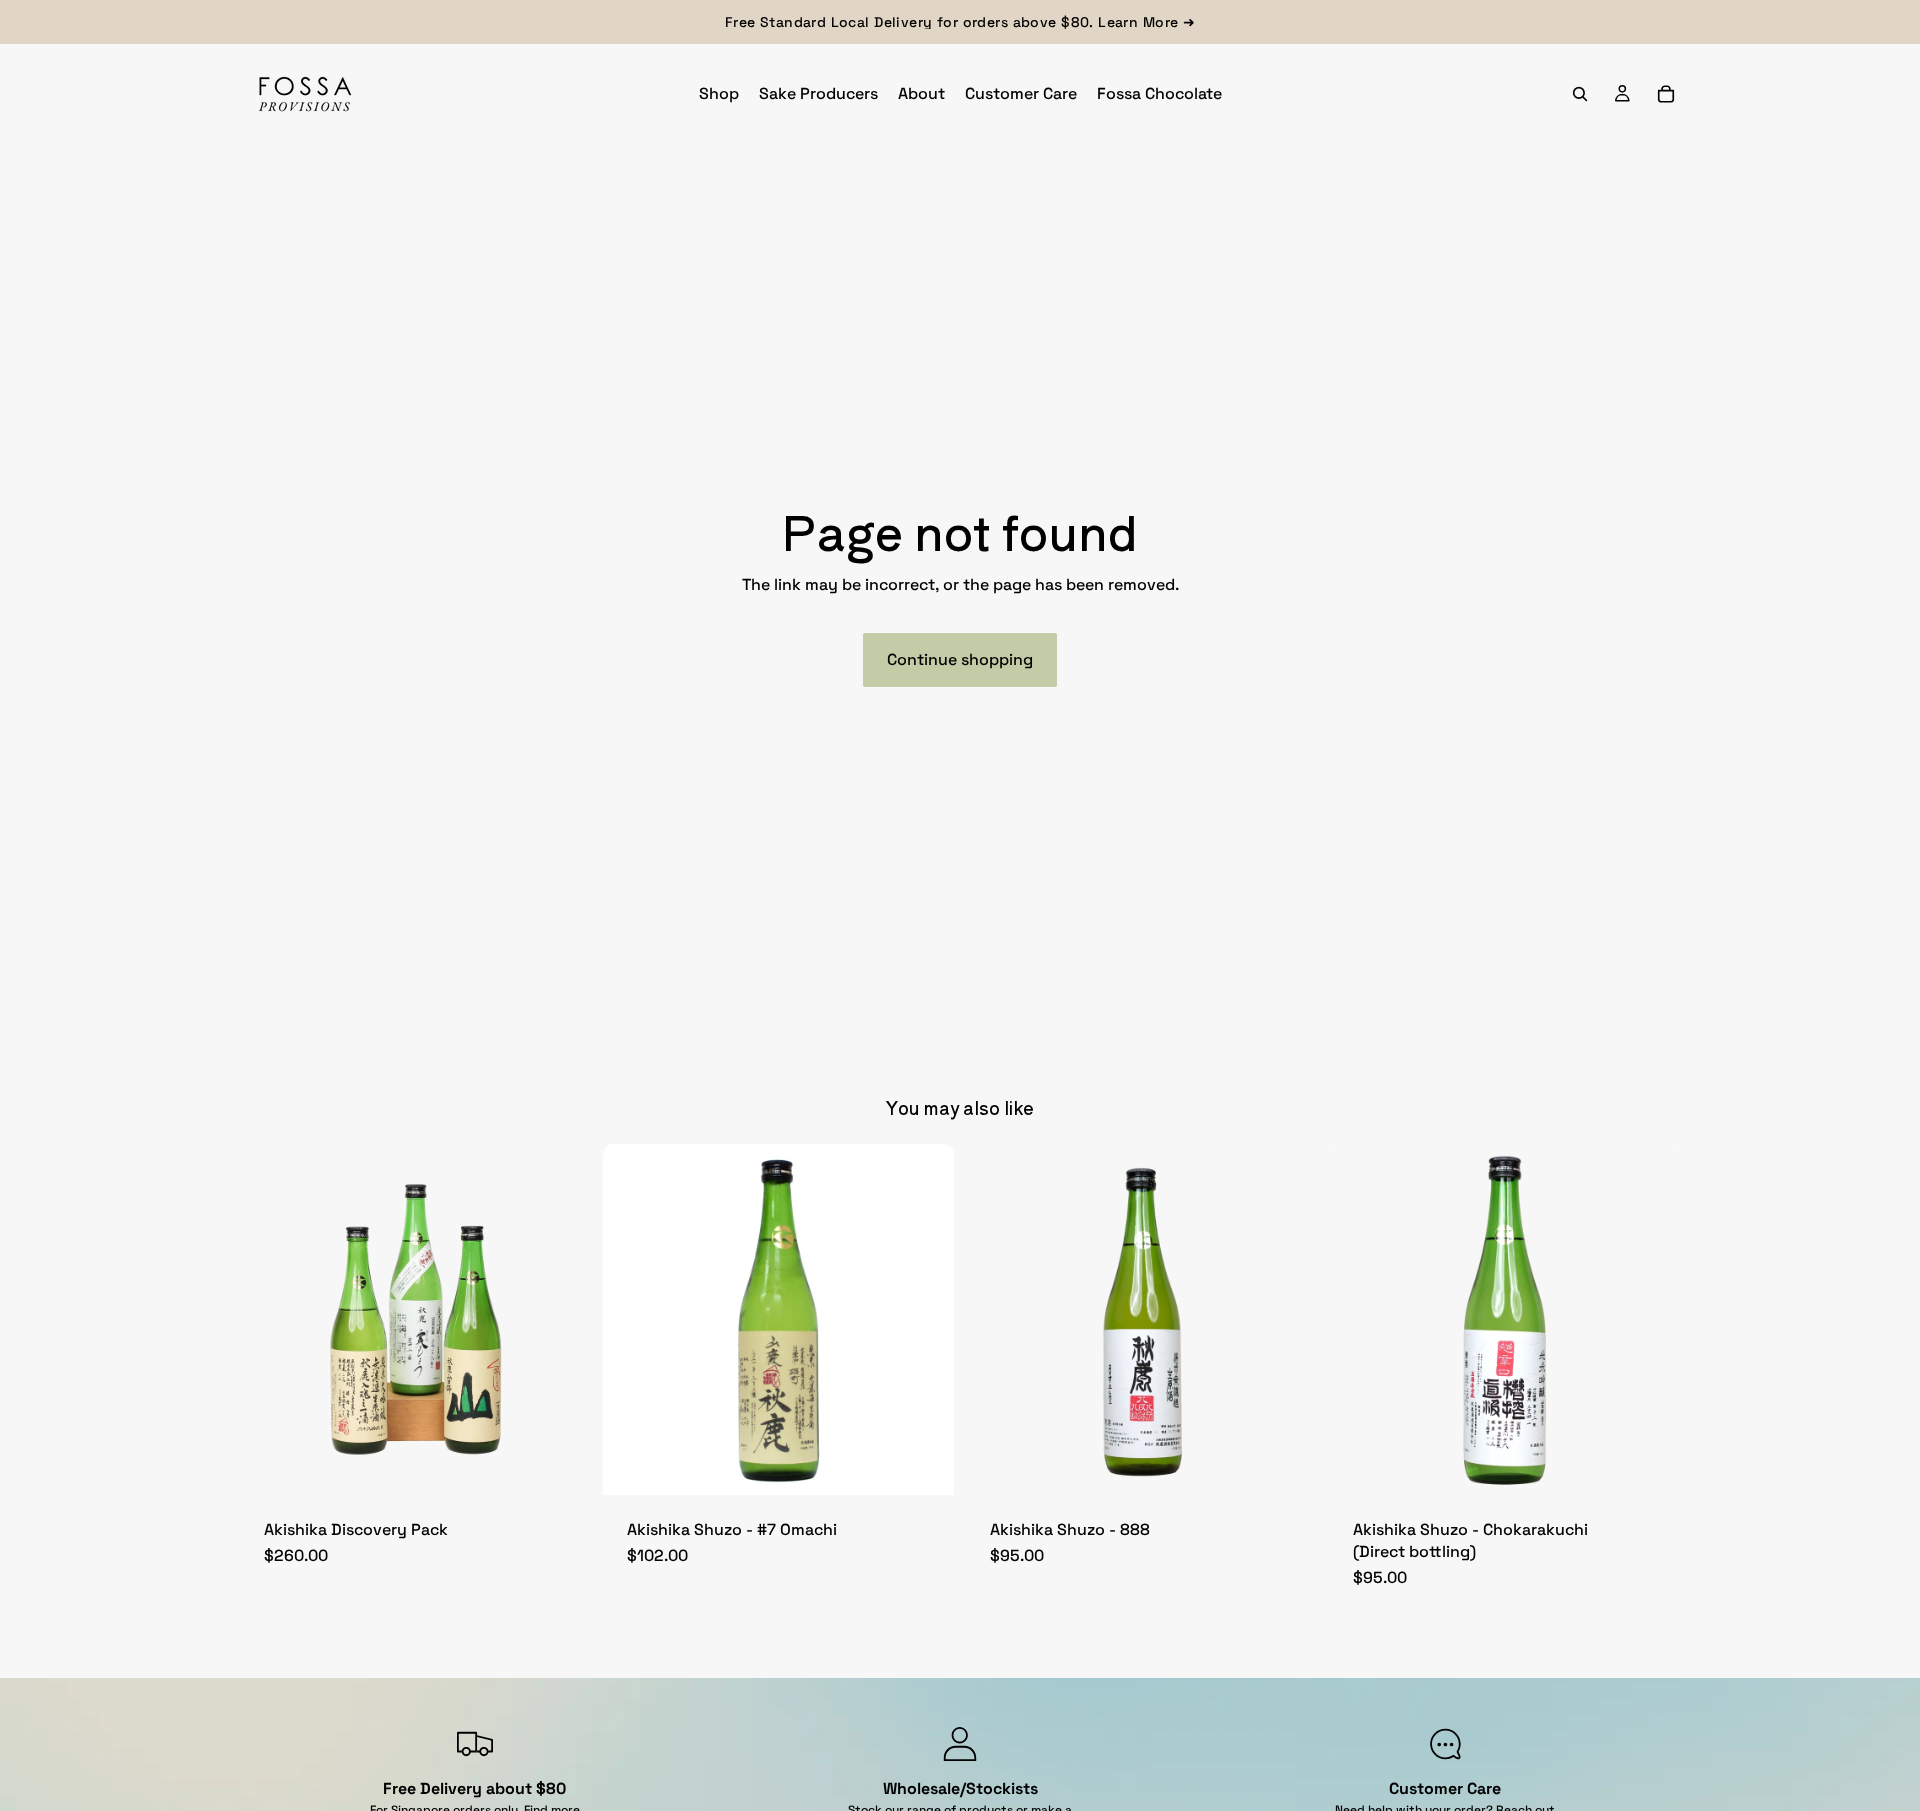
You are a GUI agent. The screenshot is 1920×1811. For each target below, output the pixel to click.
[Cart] (1666, 94)
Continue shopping (960, 659)
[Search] (1580, 94)
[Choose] (923, 1464)
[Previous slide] (633, 1319)
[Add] (560, 1464)
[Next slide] (924, 1319)
